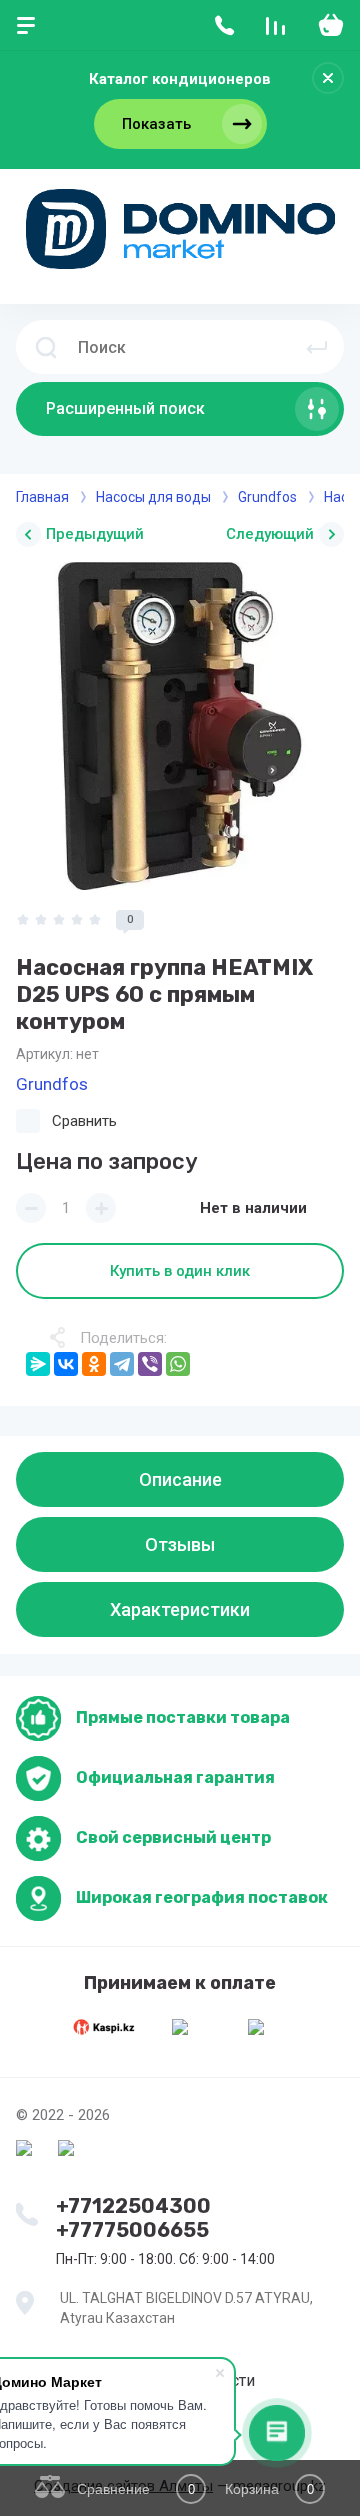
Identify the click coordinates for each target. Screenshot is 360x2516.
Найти (317, 347)
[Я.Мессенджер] (38, 1364)
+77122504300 (133, 2206)
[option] (180, 726)
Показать (156, 124)
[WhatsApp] (178, 1364)
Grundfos (52, 1084)
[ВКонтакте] (66, 1364)
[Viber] (150, 1364)
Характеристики (180, 1609)
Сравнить (84, 1121)
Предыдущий (95, 534)
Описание (180, 1479)
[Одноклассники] (94, 1364)
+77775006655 (132, 2230)
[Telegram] (122, 1364)
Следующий (270, 534)
